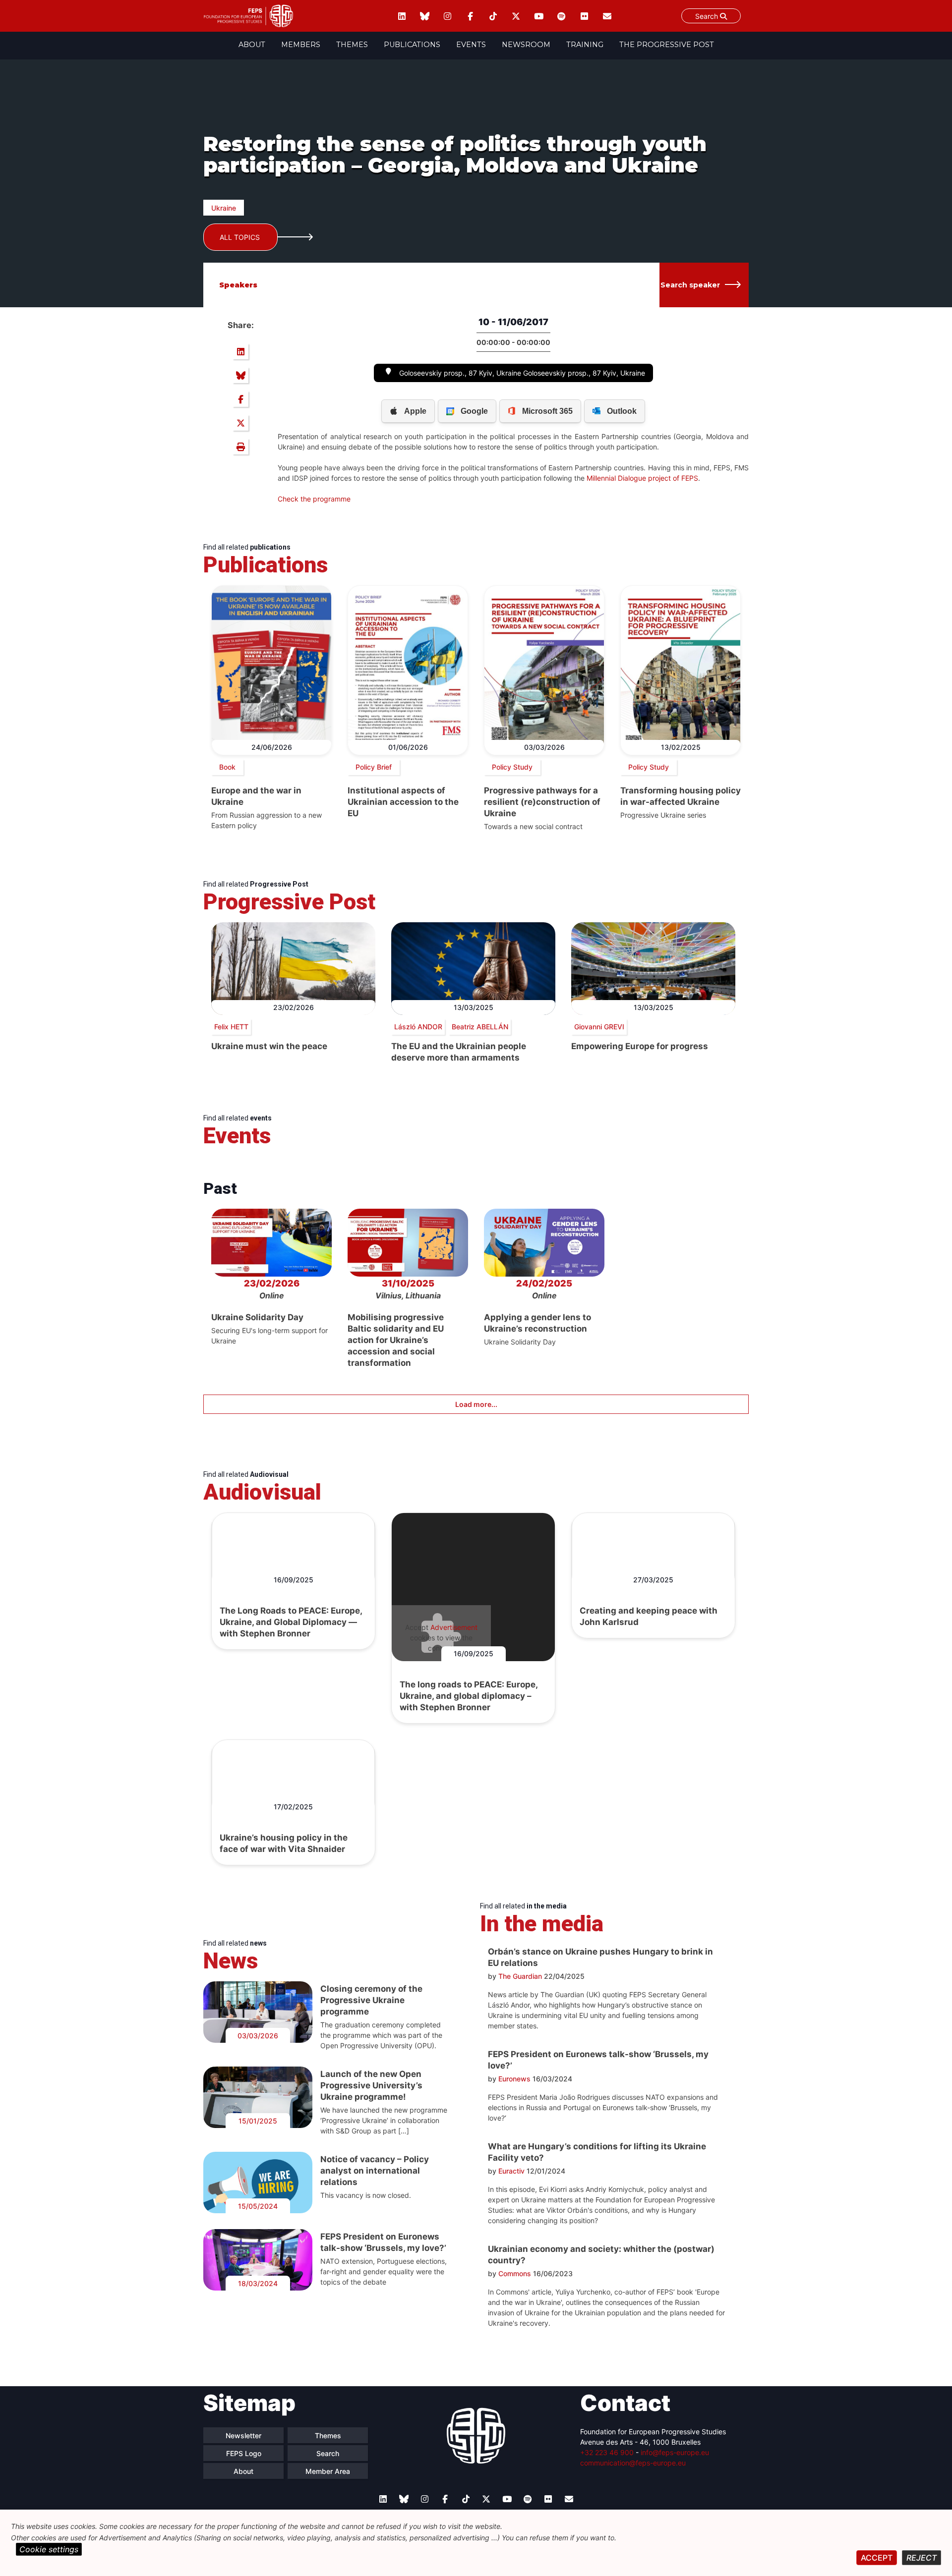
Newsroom (526, 45)
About (252, 45)
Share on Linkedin (240, 351)
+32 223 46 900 (607, 2452)
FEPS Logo (244, 2453)
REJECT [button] (922, 2558)
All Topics (240, 237)
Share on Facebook (240, 399)
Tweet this (240, 423)
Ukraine (224, 208)
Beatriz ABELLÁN (480, 1027)
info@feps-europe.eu (675, 2452)
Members (301, 45)
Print (240, 447)
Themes (352, 45)
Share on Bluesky (240, 375)
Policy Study (512, 767)
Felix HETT (231, 1027)
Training (585, 45)
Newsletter (243, 2436)
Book (227, 767)
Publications (412, 45)
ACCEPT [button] (877, 2558)
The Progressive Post (667, 45)
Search (708, 16)
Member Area (328, 2471)
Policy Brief (374, 767)
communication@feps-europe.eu (633, 2463)
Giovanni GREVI (599, 1027)
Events (471, 45)
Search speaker (690, 285)
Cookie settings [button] (49, 2549)
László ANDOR (418, 1027)
